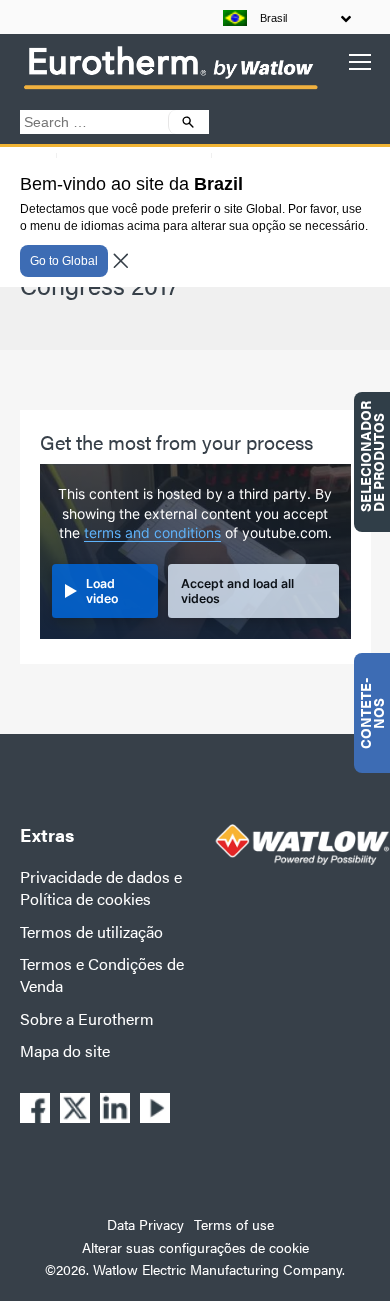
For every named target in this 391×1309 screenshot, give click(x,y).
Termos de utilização (91, 931)
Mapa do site (65, 1050)
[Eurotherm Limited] (170, 88)
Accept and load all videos (237, 591)
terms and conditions (152, 533)
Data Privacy (145, 1224)
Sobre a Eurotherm (87, 1018)
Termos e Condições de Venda (102, 974)
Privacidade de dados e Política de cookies (101, 887)
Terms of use (234, 1224)
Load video (102, 591)
